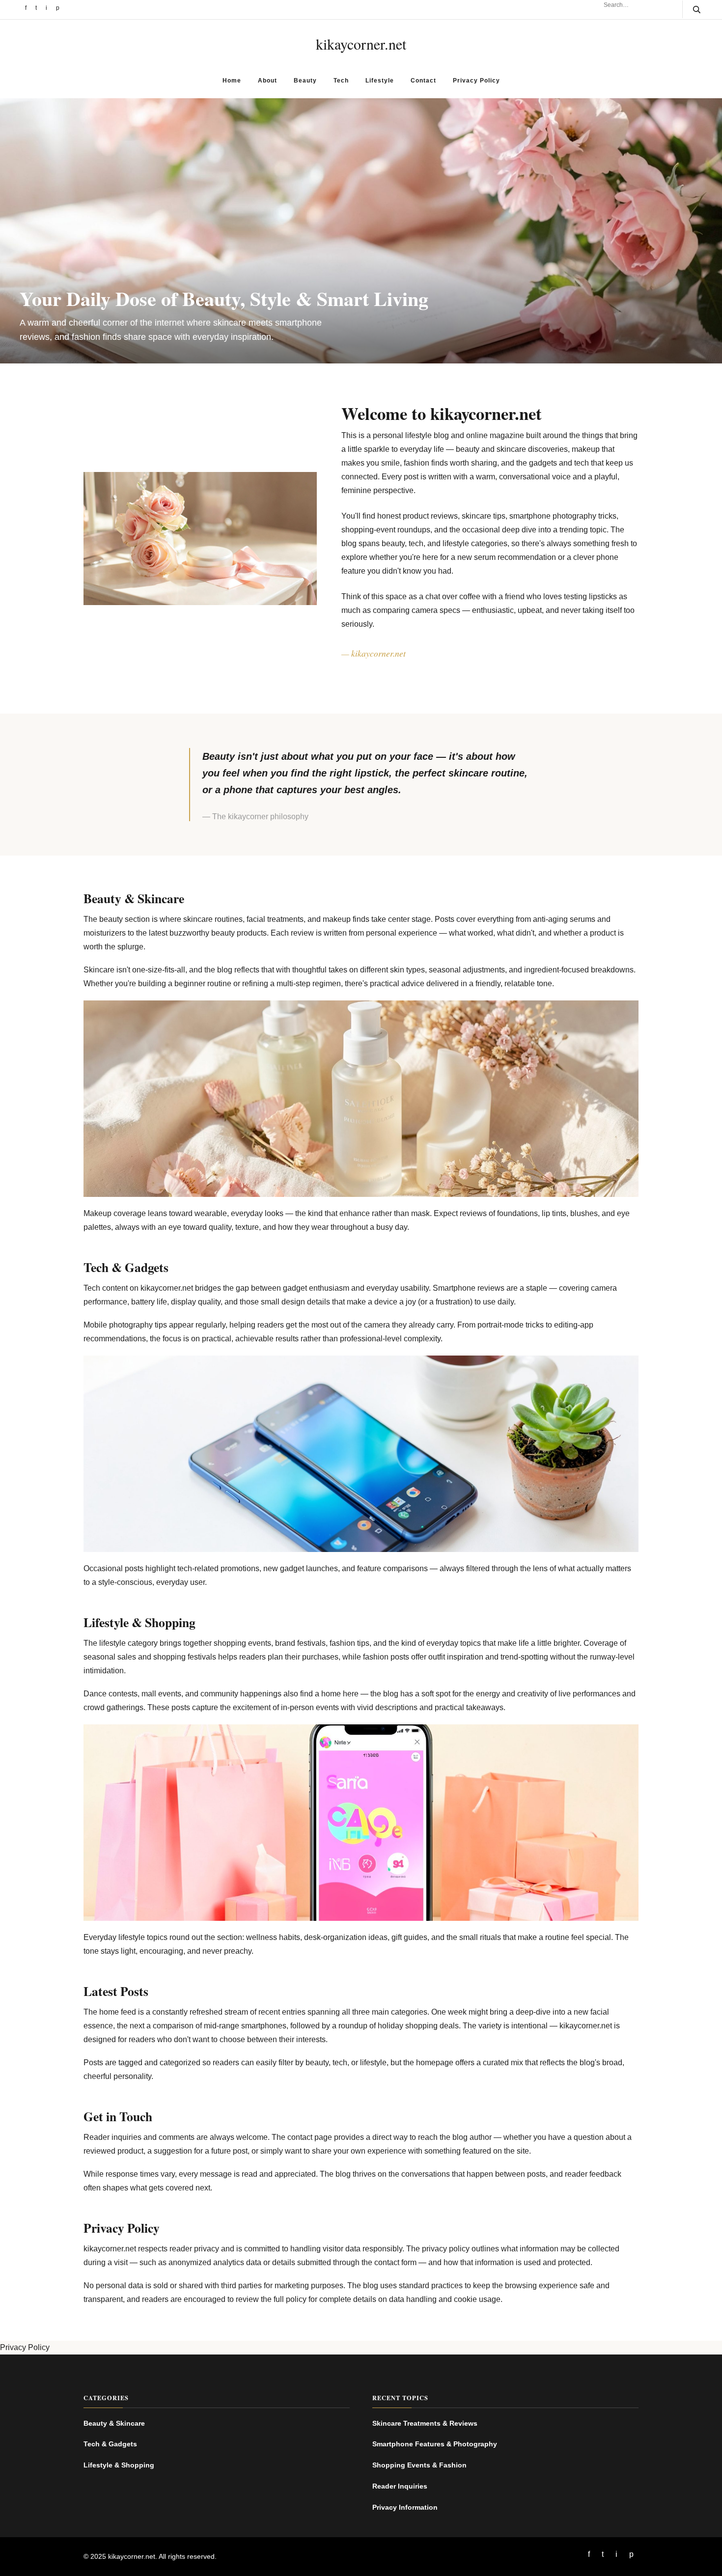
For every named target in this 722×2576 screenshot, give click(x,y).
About (267, 81)
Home (232, 81)
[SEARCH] (691, 9)
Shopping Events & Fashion (419, 2465)
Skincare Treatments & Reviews (425, 2423)
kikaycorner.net (361, 44)
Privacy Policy (476, 81)
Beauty (305, 81)
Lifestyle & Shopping (119, 2465)
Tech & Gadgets (110, 2444)
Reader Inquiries (400, 2486)
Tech (341, 81)
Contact (423, 81)
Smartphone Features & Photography (435, 2444)
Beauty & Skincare (114, 2423)
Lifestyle (380, 81)
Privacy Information (405, 2507)
